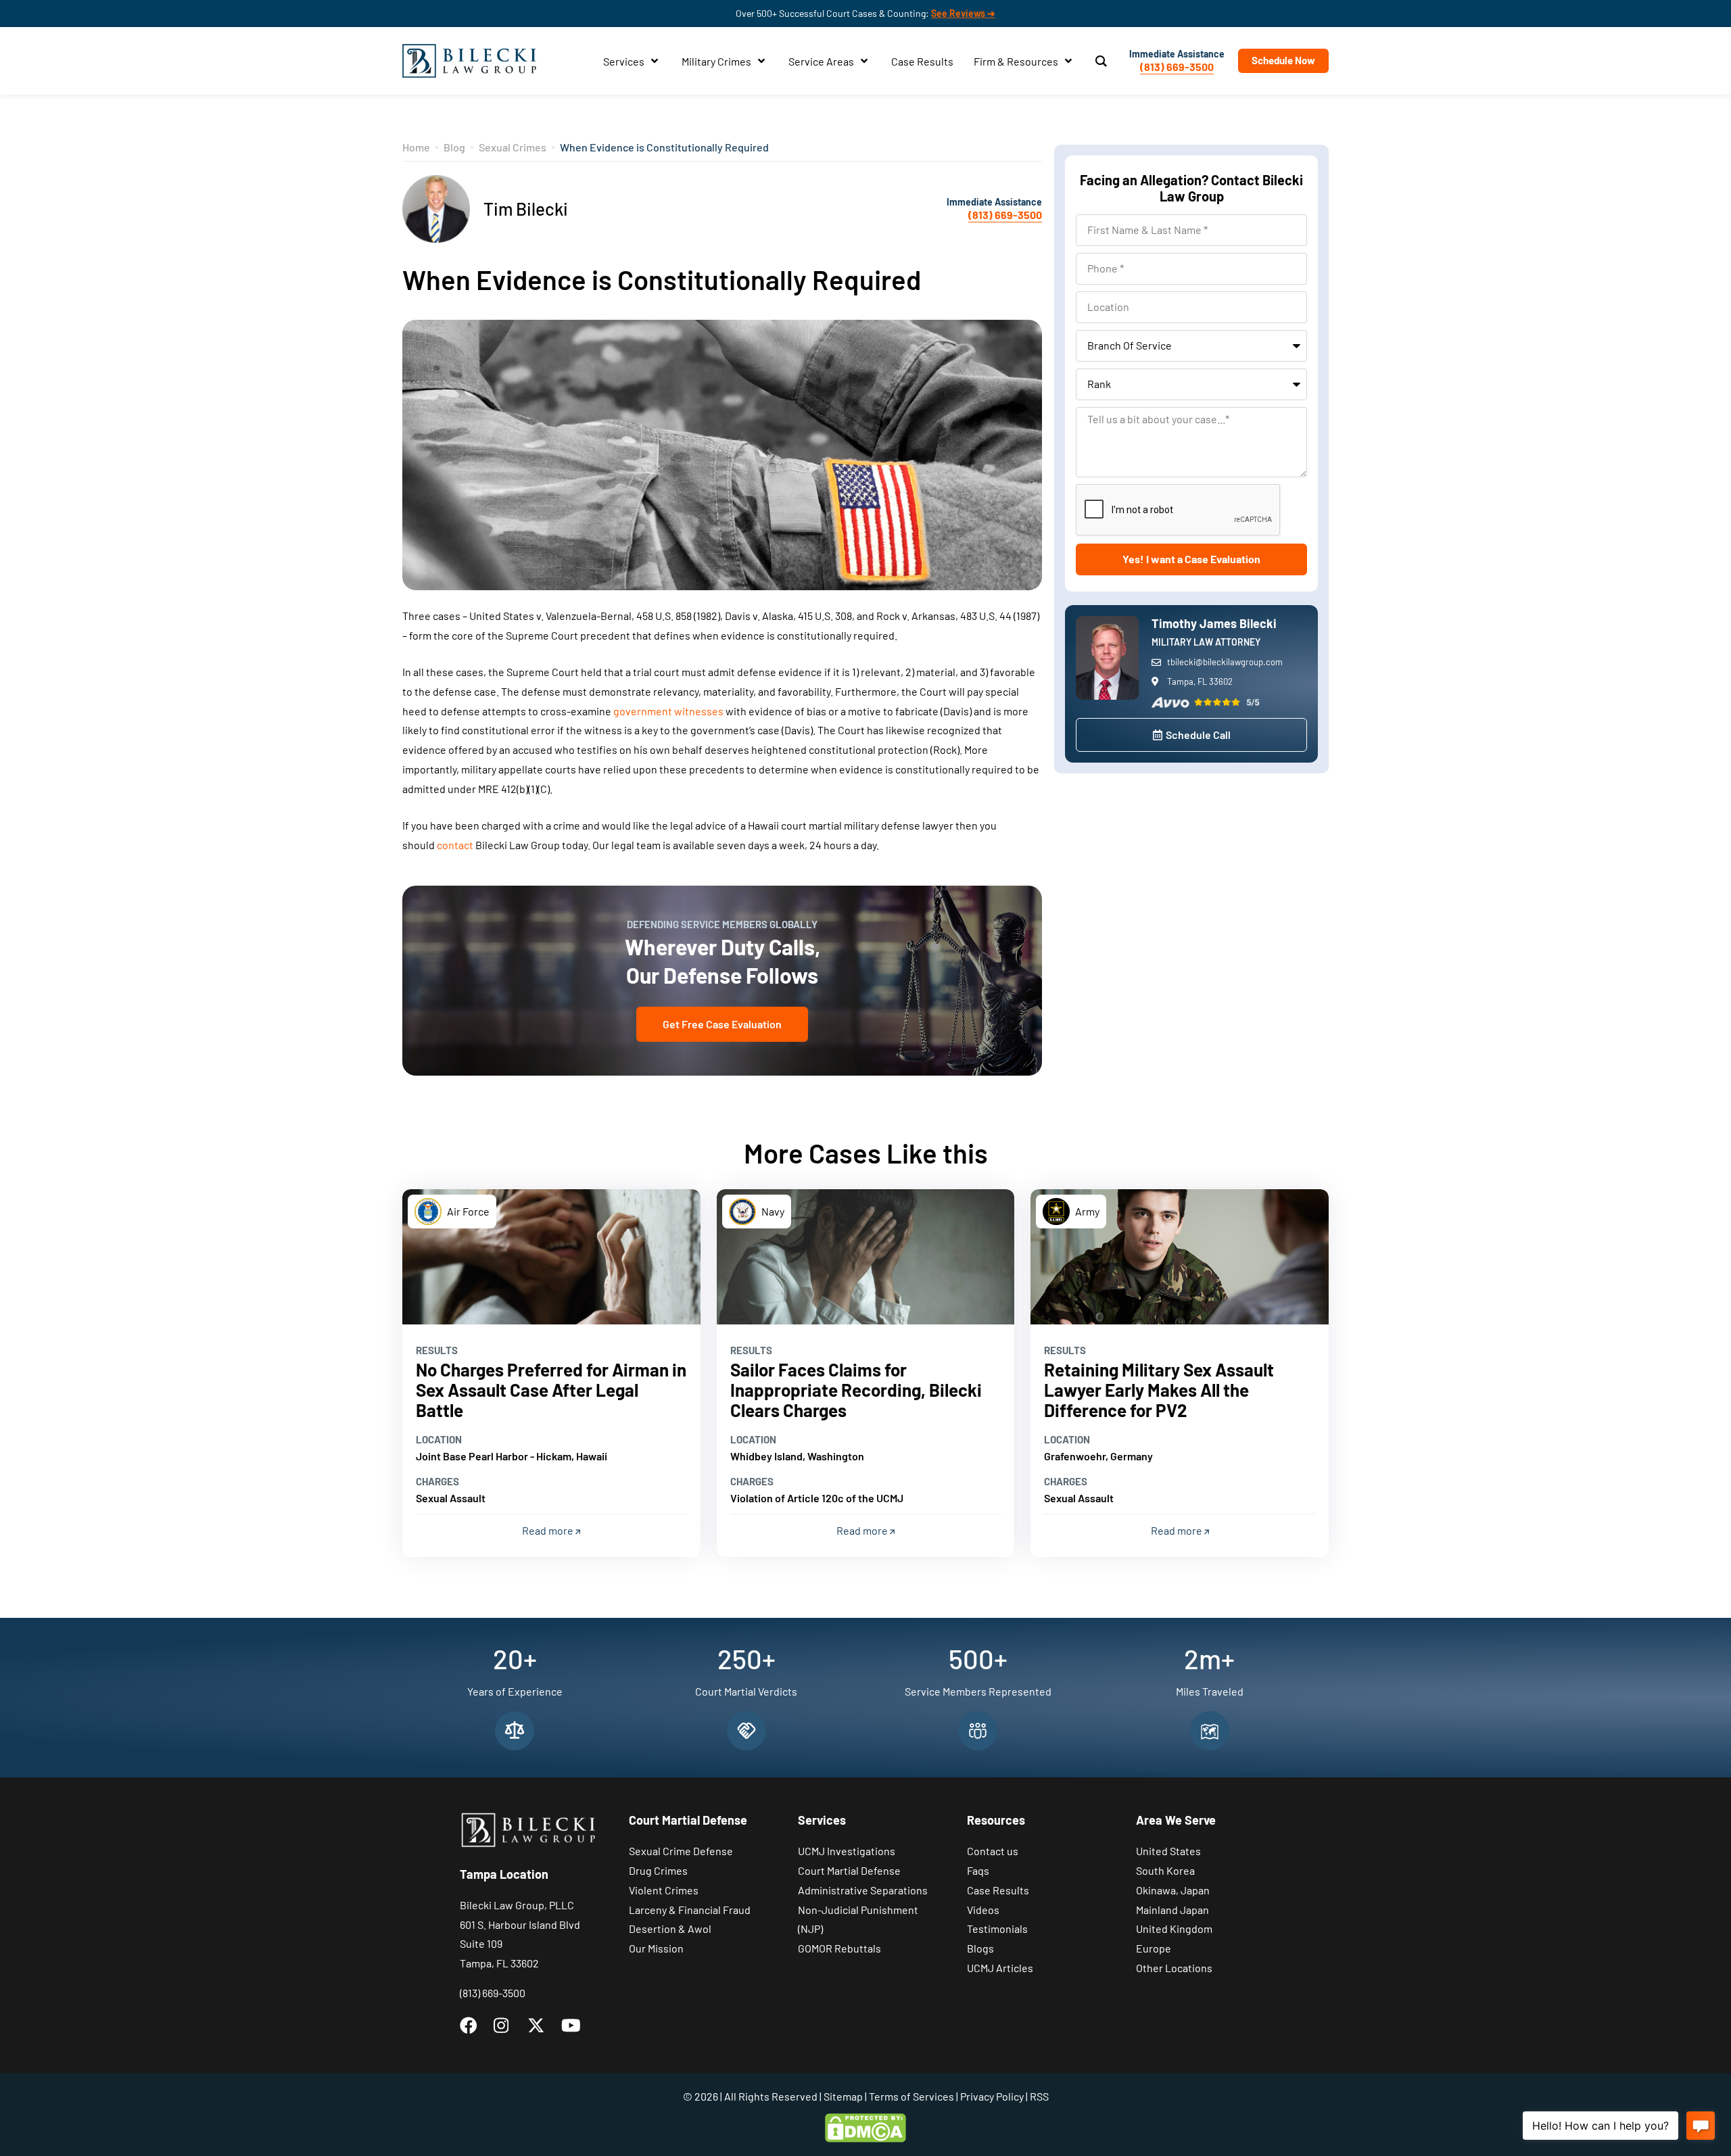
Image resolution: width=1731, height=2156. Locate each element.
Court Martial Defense (849, 1870)
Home (416, 147)
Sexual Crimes (513, 147)
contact (455, 845)
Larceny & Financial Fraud (690, 1910)
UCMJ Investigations (847, 1851)
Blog (454, 147)
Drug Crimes (658, 1870)
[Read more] (551, 1257)
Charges (437, 1481)
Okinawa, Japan (1173, 1890)
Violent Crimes (664, 1890)
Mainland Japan (1172, 1910)
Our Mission (656, 1948)
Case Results (998, 1890)
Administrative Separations (863, 1890)
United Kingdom (1174, 1929)
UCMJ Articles (1000, 1968)
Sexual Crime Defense (681, 1851)
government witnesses (668, 711)
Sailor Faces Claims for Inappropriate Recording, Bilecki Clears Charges (856, 1390)
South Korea (1165, 1870)
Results (437, 1350)
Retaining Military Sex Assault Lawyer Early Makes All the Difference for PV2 (1159, 1390)
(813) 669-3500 (1177, 67)
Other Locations (1174, 1968)
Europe (1154, 1948)
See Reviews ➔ (963, 13)
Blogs (980, 1948)
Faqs (978, 1870)
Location (439, 1439)
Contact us (993, 1851)
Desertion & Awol (670, 1929)
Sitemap (843, 2096)
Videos (983, 1910)
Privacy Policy (992, 2096)
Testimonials (997, 1929)
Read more (549, 1530)
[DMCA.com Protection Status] (865, 2126)
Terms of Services (911, 2096)
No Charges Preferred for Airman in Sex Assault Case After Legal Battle (551, 1390)
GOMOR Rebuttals (839, 1948)
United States (1168, 1851)
